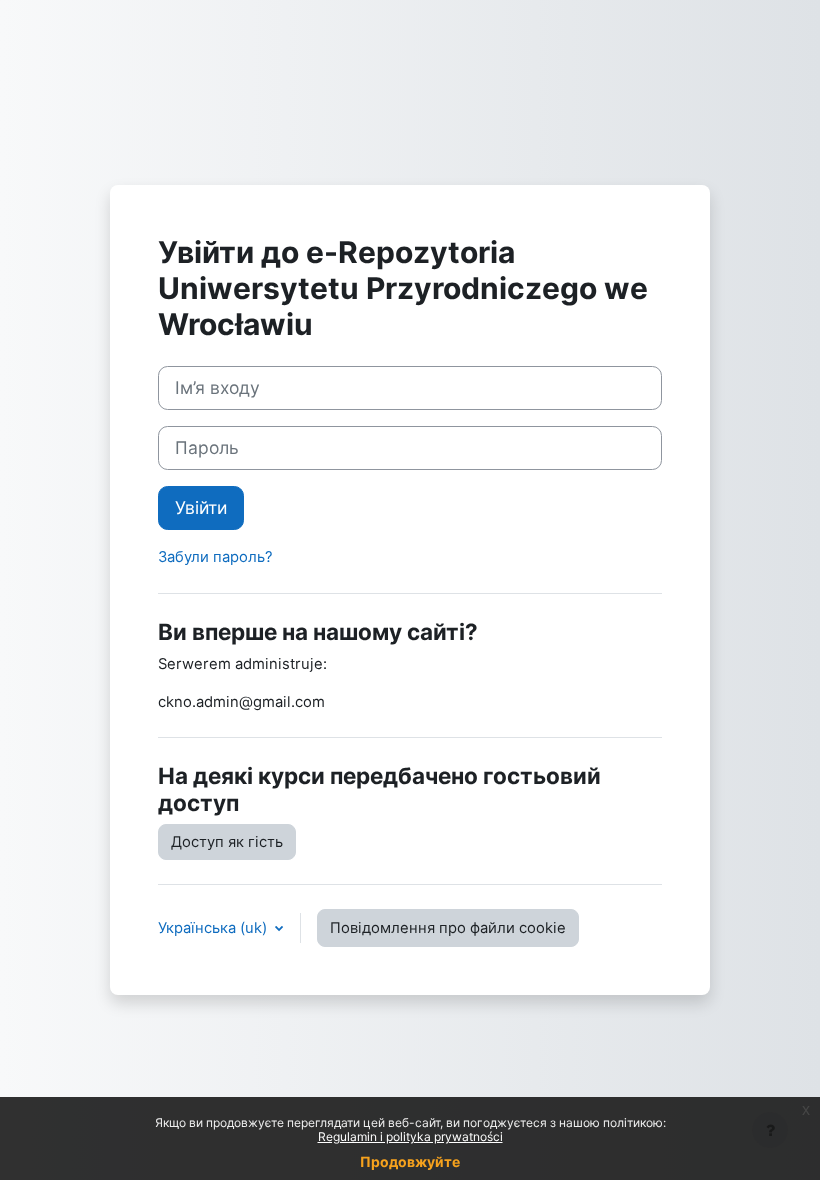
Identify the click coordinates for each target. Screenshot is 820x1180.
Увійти (201, 507)
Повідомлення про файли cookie (448, 928)
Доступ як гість (227, 842)
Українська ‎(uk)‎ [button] (214, 928)
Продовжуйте (410, 1161)
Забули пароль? (215, 557)
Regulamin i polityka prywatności (410, 1136)
